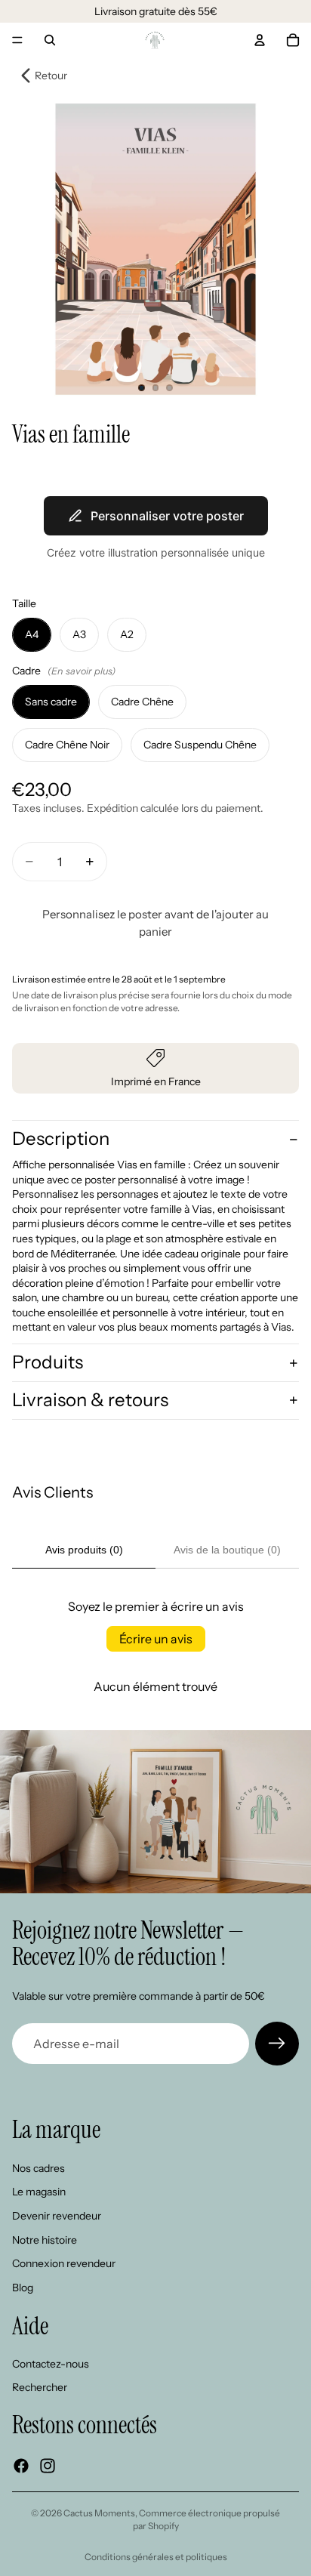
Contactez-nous (51, 2364)
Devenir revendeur (57, 2216)
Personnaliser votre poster (167, 516)
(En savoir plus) (82, 671)
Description (61, 1138)
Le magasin (39, 2192)
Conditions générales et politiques (156, 2557)
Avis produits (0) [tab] (84, 1550)
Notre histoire (45, 2240)
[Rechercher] (50, 40)
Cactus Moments (99, 2513)
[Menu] (17, 40)
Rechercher (40, 2388)
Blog (23, 2288)
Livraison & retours (90, 1400)
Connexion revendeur (64, 2263)
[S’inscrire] (277, 2044)
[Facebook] (21, 2466)
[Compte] (260, 40)
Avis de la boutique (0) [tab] (227, 1550)
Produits (48, 1362)
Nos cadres (38, 2168)
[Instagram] (48, 2466)
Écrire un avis (156, 1639)
